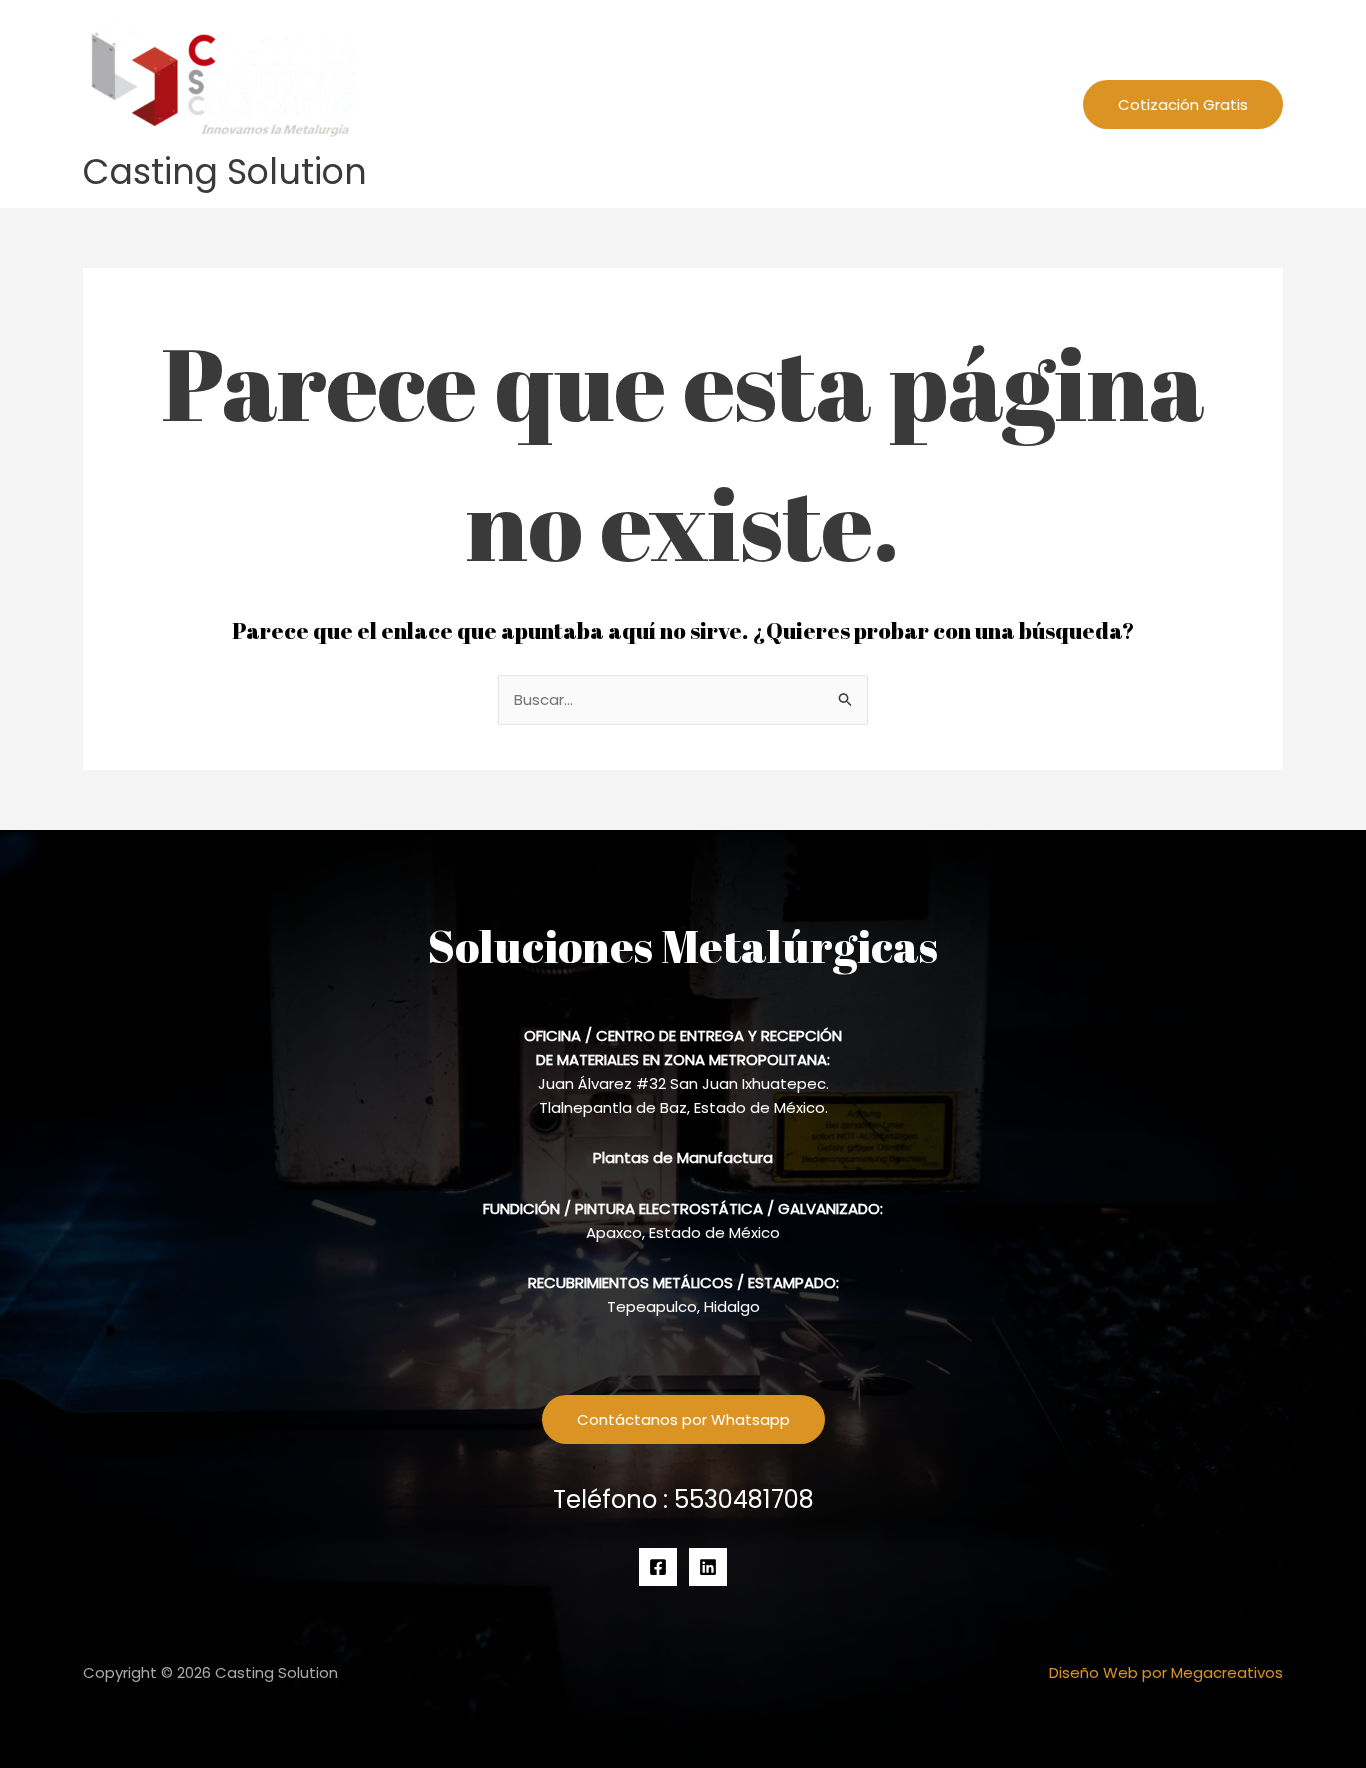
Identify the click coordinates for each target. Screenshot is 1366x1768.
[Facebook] (658, 1567)
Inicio (713, 103)
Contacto (1011, 103)
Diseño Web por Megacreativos (1166, 1672)
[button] (934, 104)
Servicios (892, 103)
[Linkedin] (708, 1567)
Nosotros (796, 103)
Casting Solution (225, 171)
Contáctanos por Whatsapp (683, 1419)
